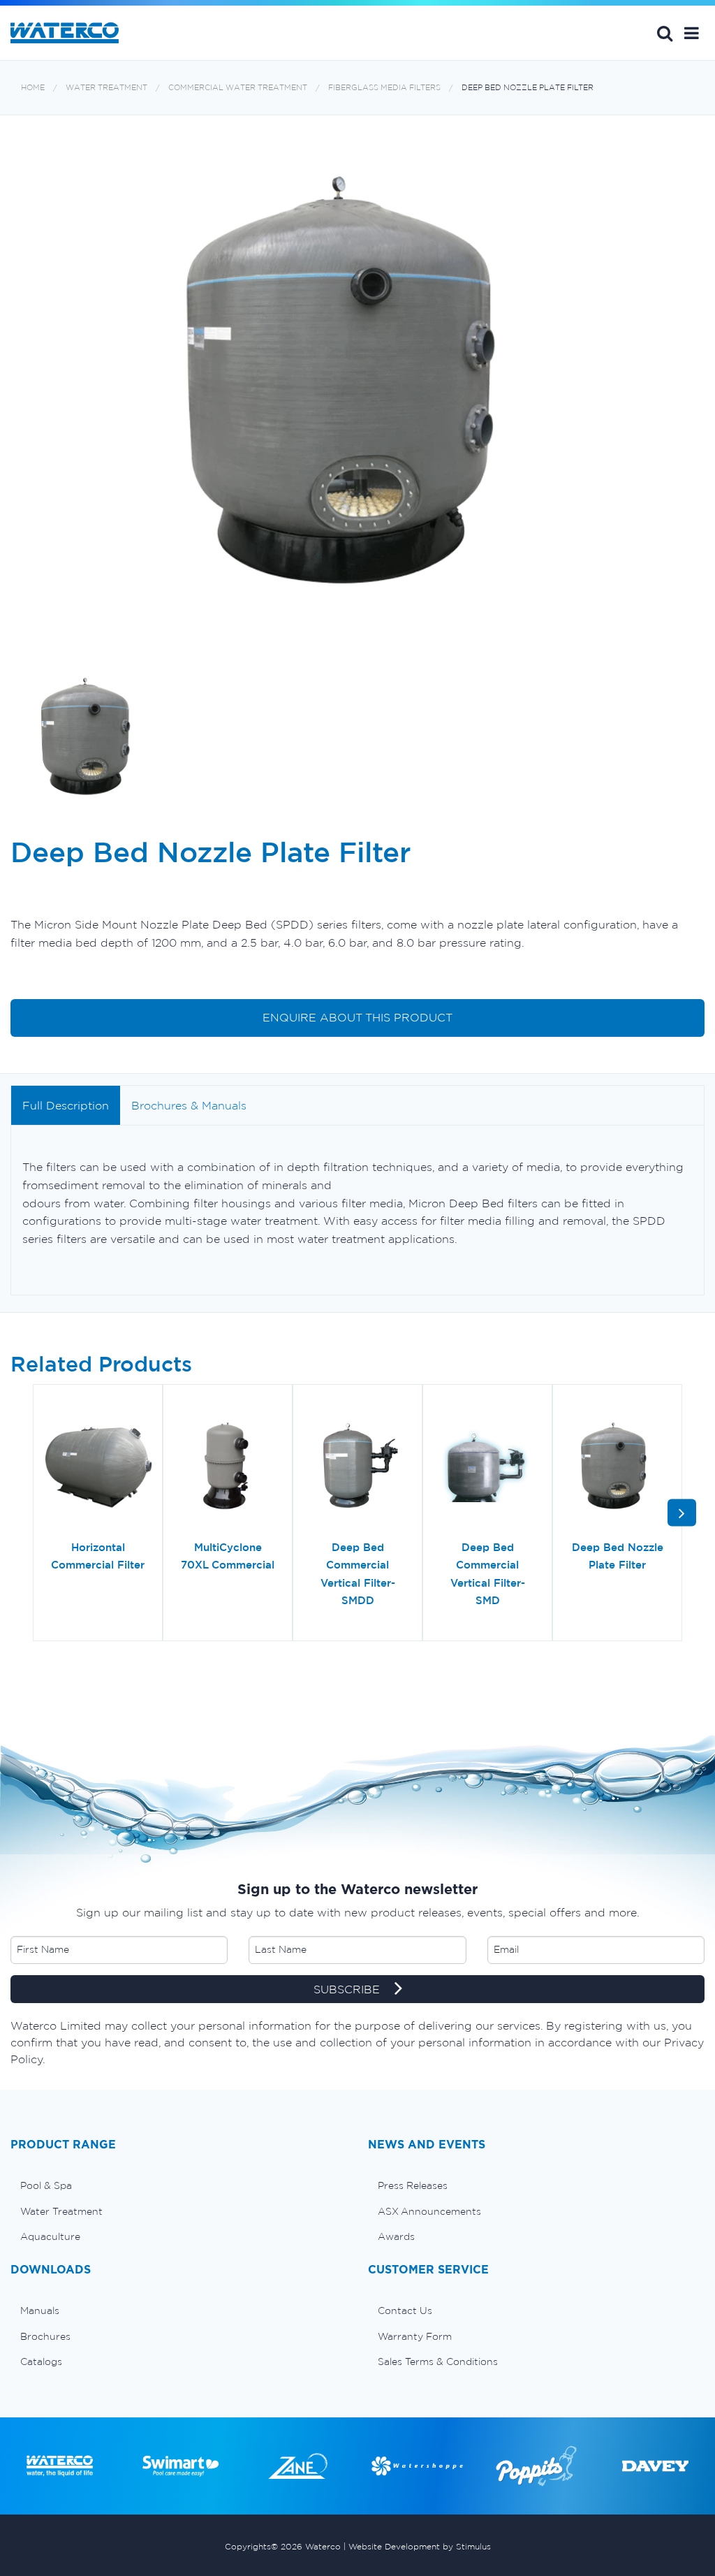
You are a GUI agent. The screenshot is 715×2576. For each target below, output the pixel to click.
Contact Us (405, 2311)
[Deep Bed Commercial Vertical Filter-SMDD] (357, 1467)
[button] (692, 33)
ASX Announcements (429, 2211)
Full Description (66, 1105)
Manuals (40, 2311)
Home (33, 88)
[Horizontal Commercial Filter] (98, 1467)
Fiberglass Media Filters (384, 88)
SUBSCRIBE (348, 1989)
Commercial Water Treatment (238, 88)
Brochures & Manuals (189, 1105)
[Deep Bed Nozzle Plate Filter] (617, 1467)
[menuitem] (179, 2185)
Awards (396, 2236)
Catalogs (41, 2362)
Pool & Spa (46, 2185)
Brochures (45, 2336)
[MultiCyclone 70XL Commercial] (228, 1467)
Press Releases (413, 2185)
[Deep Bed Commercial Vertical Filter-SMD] (487, 1467)
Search (665, 33)
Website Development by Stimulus (420, 2546)
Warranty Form (415, 2336)
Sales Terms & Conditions (438, 2362)
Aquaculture (50, 2236)
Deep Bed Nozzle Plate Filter (528, 88)
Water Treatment (106, 88)
